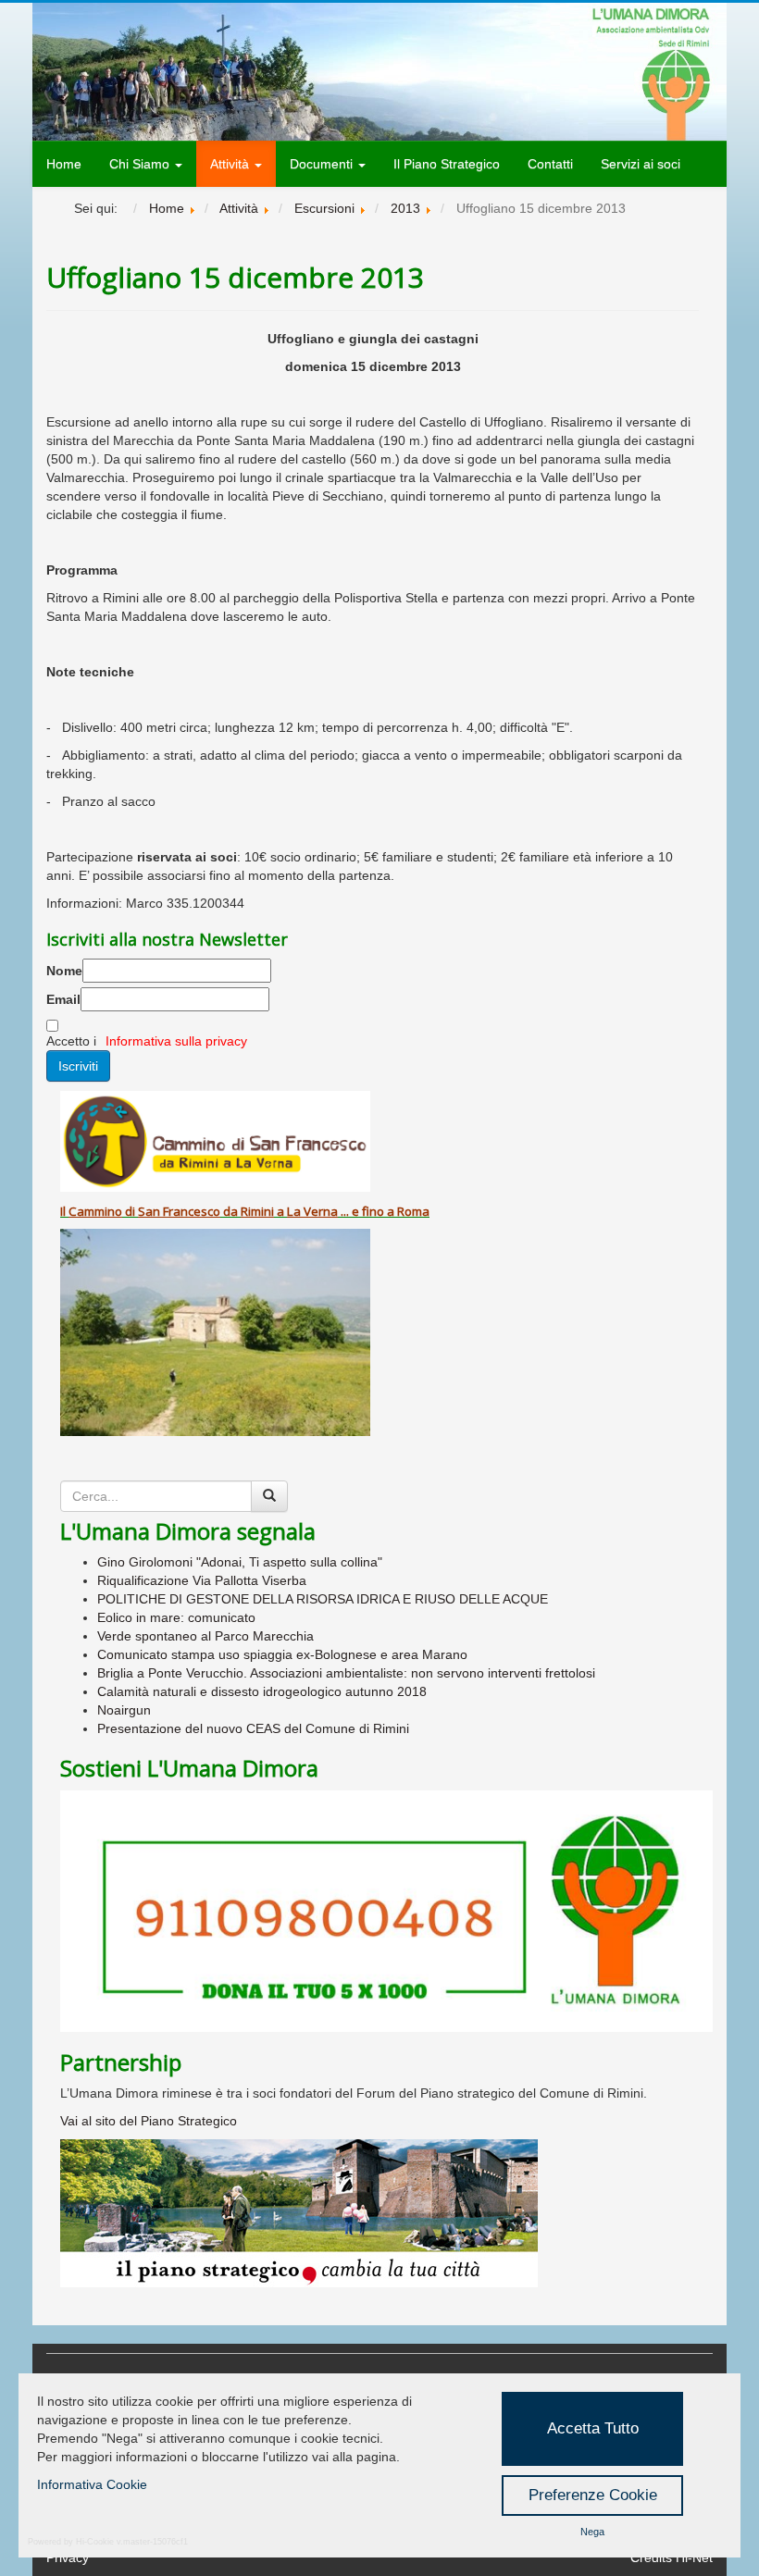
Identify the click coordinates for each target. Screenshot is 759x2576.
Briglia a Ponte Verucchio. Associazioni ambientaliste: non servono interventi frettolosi (346, 1673)
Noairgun (124, 1710)
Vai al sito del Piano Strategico (149, 2121)
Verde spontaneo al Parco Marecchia (205, 1636)
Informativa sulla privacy (176, 1041)
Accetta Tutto (593, 2428)
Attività (231, 164)
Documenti (323, 164)
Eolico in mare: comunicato (176, 1617)
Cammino (95, 1211)
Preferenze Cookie (593, 2495)
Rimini (257, 1211)
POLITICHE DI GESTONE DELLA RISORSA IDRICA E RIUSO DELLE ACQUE (323, 1599)
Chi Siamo (141, 164)
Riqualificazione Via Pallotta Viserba (202, 1580)
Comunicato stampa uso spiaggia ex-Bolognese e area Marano (282, 1654)
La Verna (312, 1211)
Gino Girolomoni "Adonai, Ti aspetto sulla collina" (240, 1562)
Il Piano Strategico (447, 164)
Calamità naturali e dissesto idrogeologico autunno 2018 (262, 1691)
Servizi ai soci (641, 164)
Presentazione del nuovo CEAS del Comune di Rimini (253, 1728)
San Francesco (179, 1211)
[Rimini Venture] (386, 2213)
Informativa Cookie (92, 2484)
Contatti (550, 164)
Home (64, 164)
